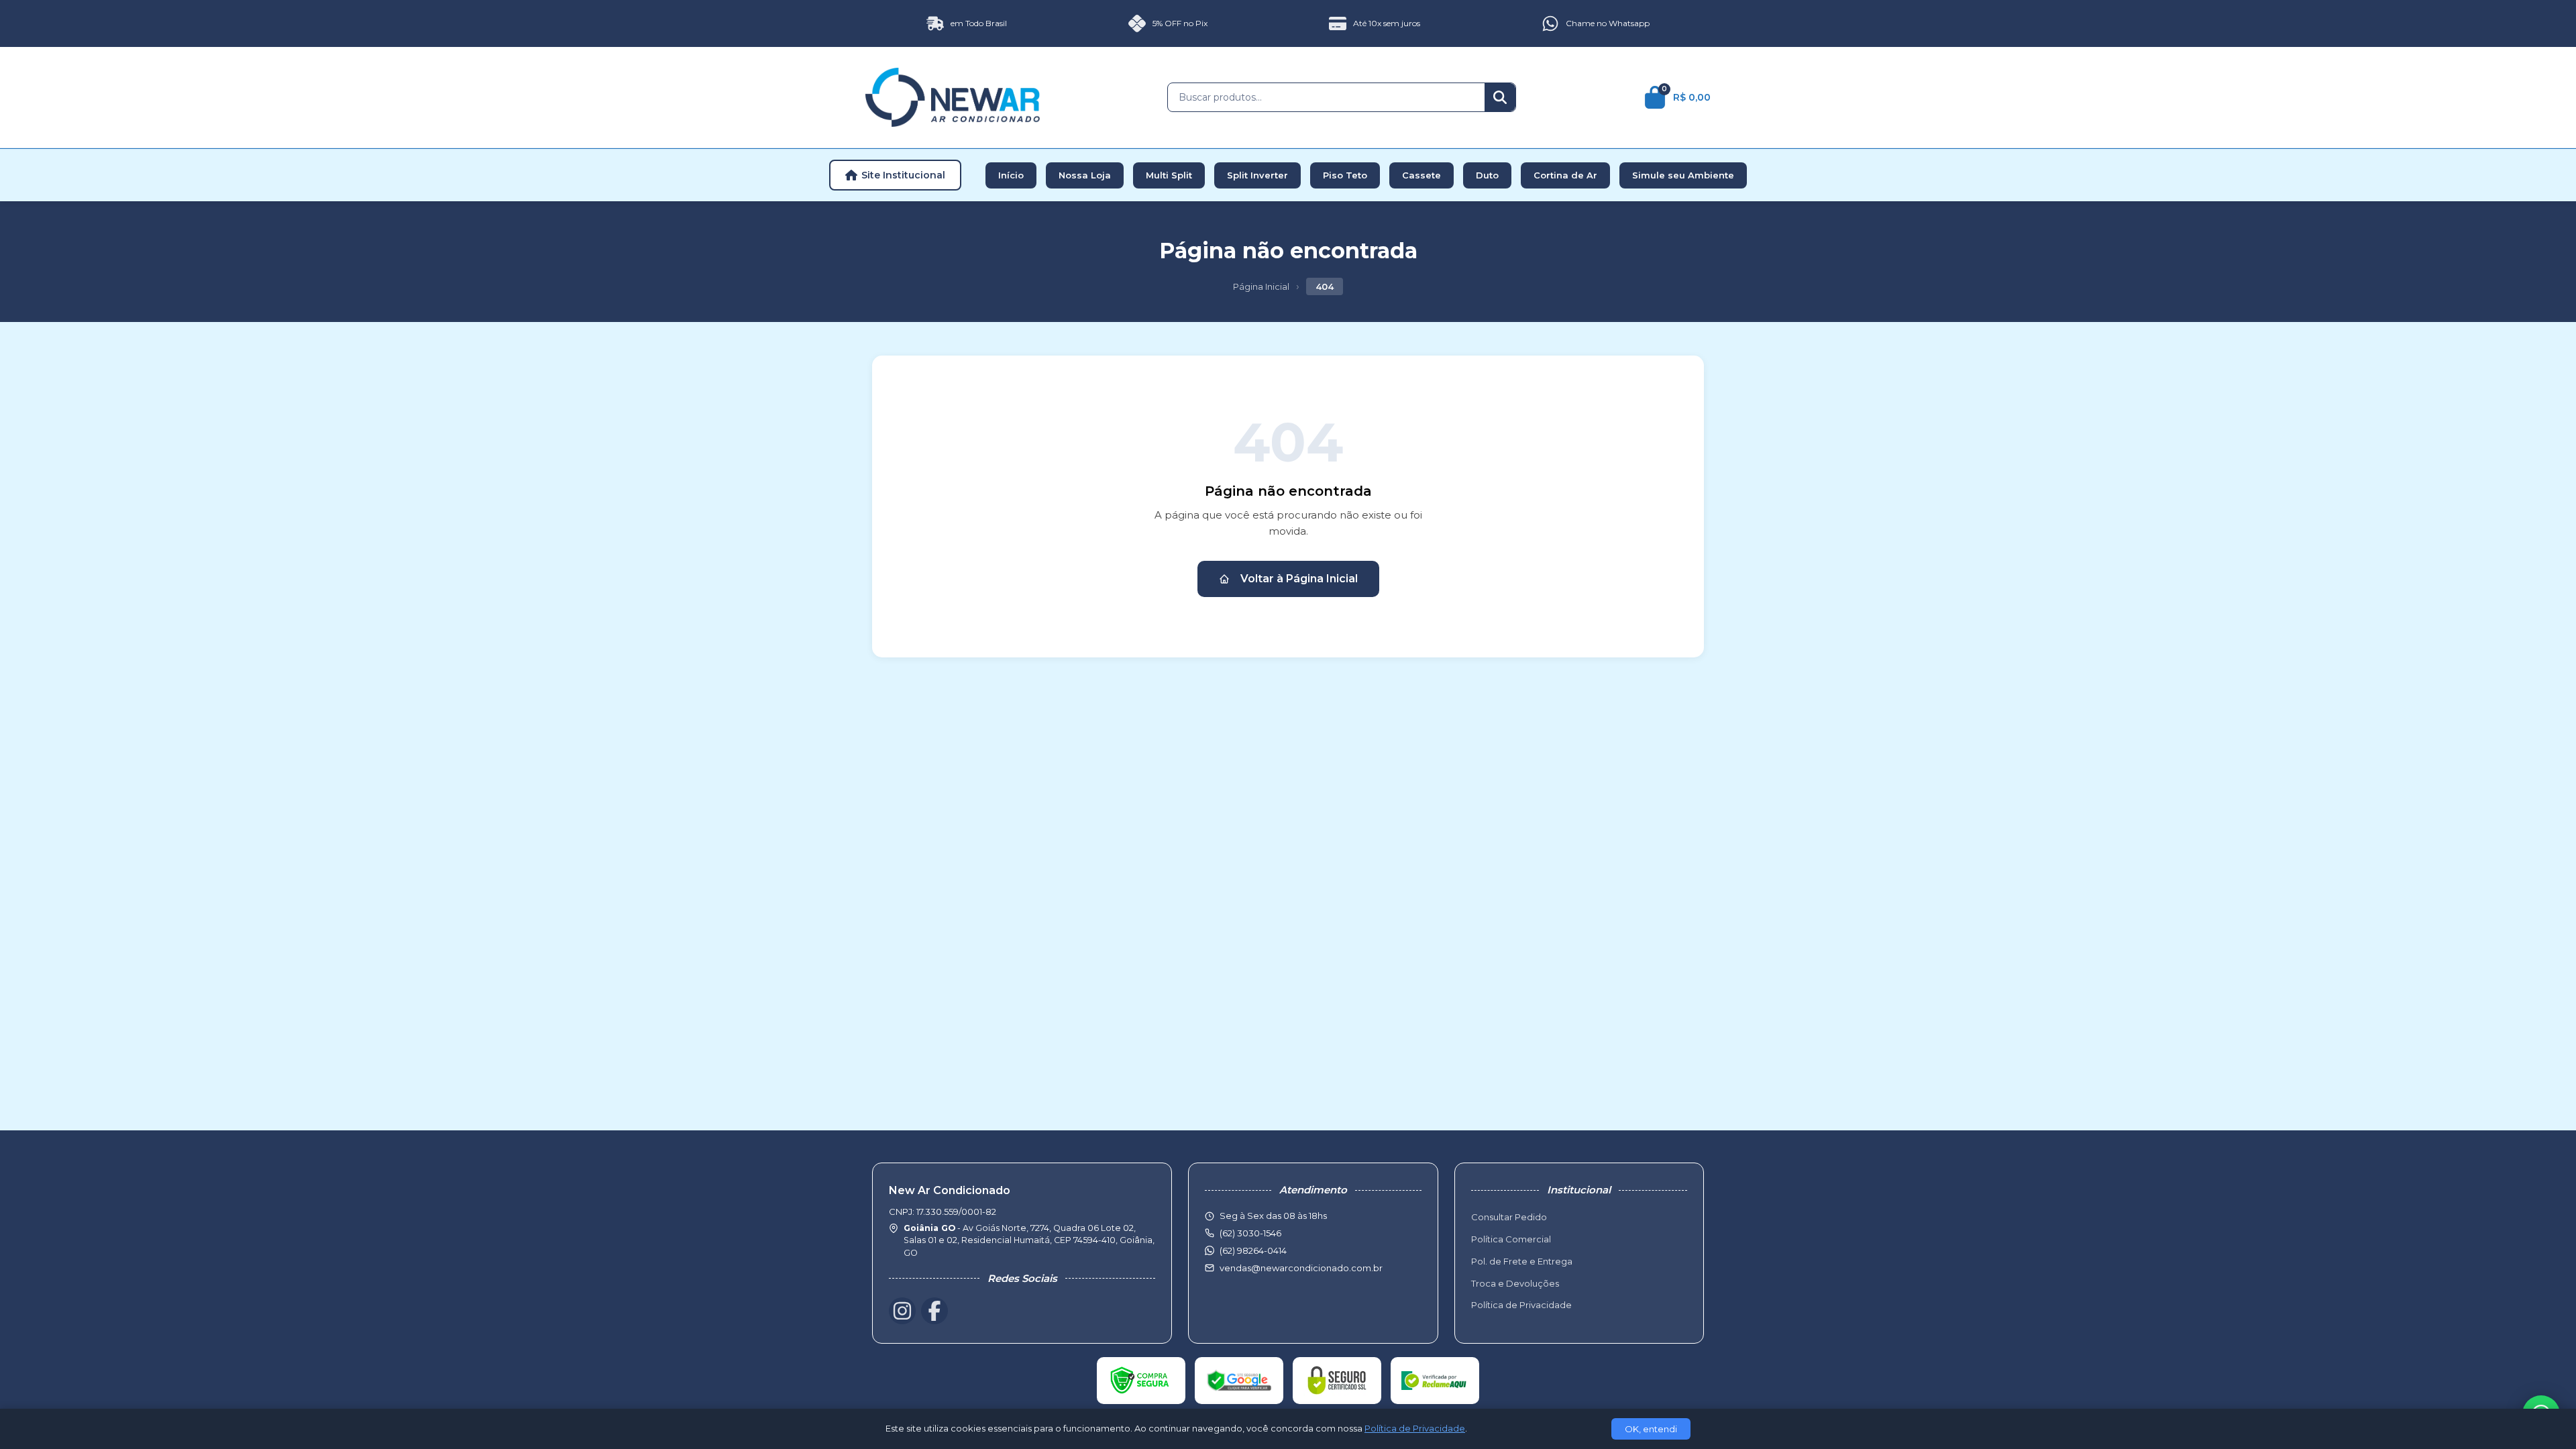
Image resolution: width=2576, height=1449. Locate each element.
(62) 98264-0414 (1253, 1250)
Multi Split (1169, 175)
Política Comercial (1511, 1239)
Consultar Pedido (1509, 1217)
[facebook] (934, 1311)
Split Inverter (1257, 175)
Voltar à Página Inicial (1299, 579)
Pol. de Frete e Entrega (1522, 1261)
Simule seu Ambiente (1683, 175)
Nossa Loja (1085, 175)
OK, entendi (1651, 1429)
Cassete (1421, 175)
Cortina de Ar (1565, 175)
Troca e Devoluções (1515, 1283)
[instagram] (902, 1311)
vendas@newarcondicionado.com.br (1301, 1268)
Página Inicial (1261, 286)
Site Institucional (903, 175)
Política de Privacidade (1521, 1305)
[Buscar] (1500, 97)
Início (1011, 175)
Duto (1487, 175)
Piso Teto (1345, 175)
